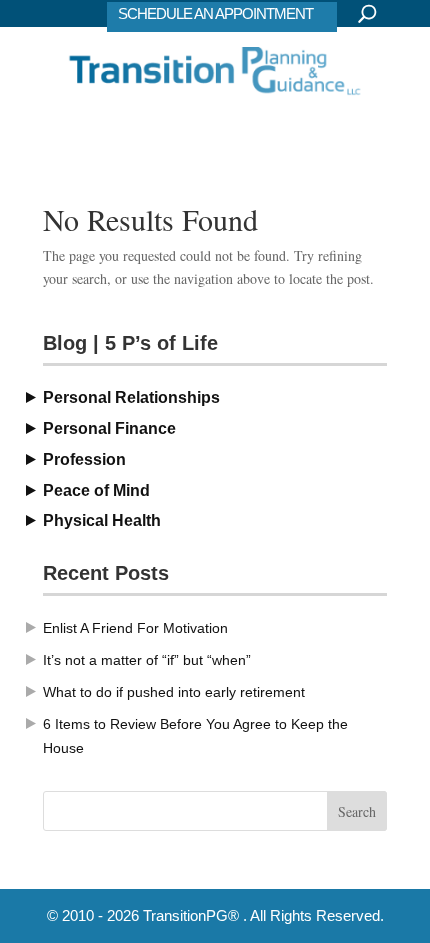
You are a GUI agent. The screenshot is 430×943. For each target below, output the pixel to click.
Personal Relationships (131, 397)
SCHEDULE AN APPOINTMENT (215, 13)
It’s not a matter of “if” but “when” (147, 660)
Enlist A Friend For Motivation (135, 628)
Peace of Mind (96, 490)
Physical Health (102, 520)
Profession (84, 459)
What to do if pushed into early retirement (174, 692)
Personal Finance (109, 428)
